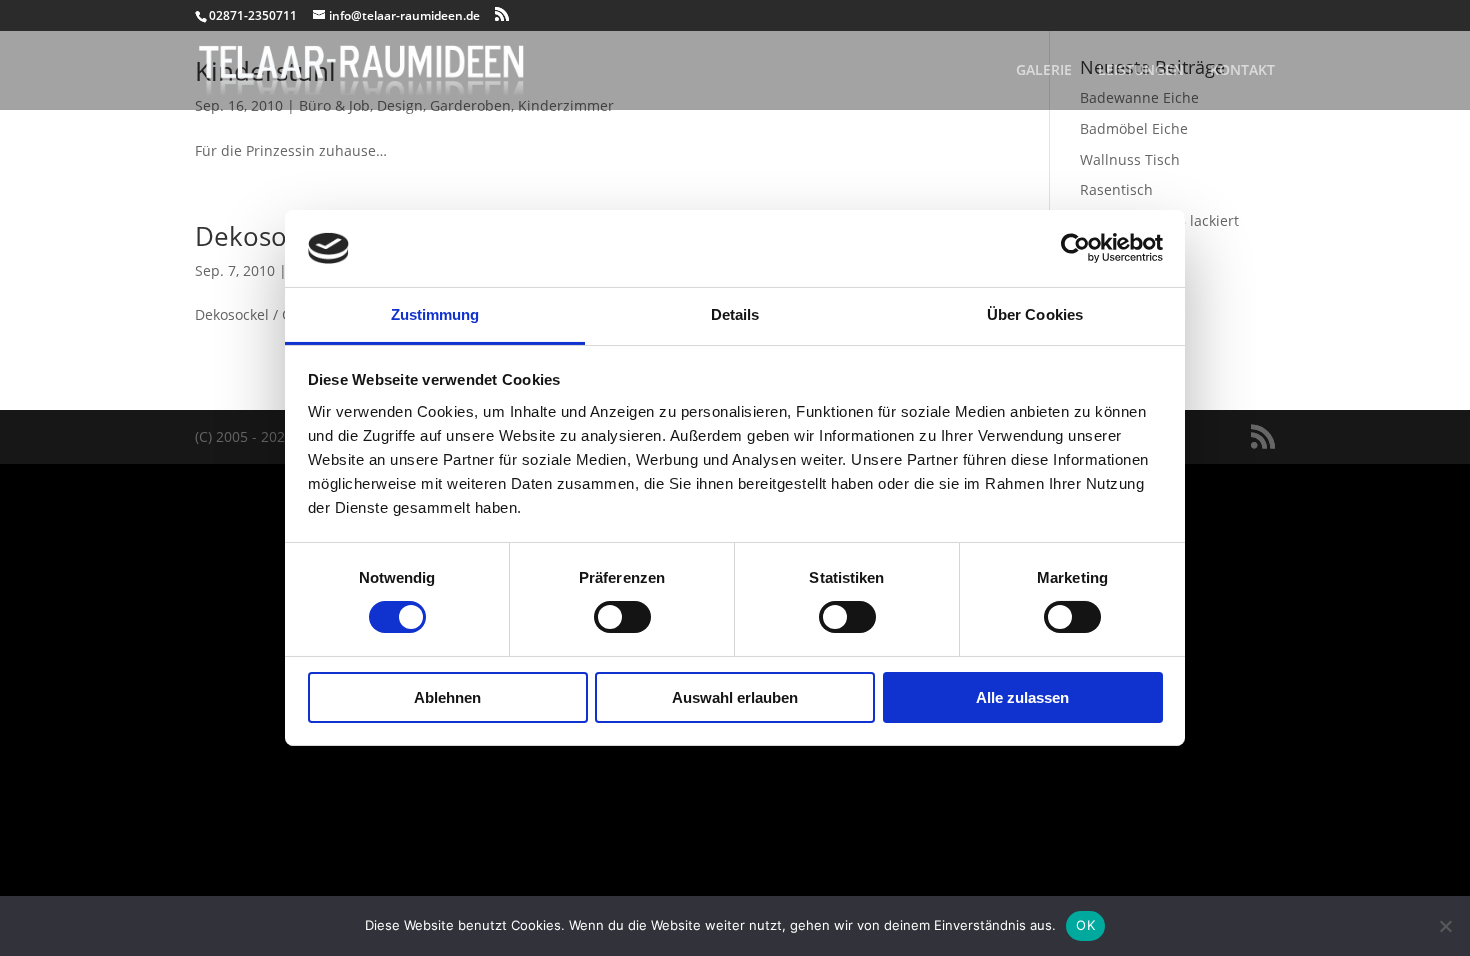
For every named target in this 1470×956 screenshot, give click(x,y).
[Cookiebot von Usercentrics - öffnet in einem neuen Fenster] (1075, 248)
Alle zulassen (1022, 697)
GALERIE (1044, 71)
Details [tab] (735, 314)
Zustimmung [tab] (435, 314)
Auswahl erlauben (735, 697)
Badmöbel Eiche (1134, 128)
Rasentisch (1116, 189)
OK (1085, 925)
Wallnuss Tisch (1130, 159)
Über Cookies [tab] (1035, 314)
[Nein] (1445, 926)
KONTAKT (1242, 71)
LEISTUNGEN (1141, 71)
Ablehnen (447, 697)
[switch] (622, 617)
